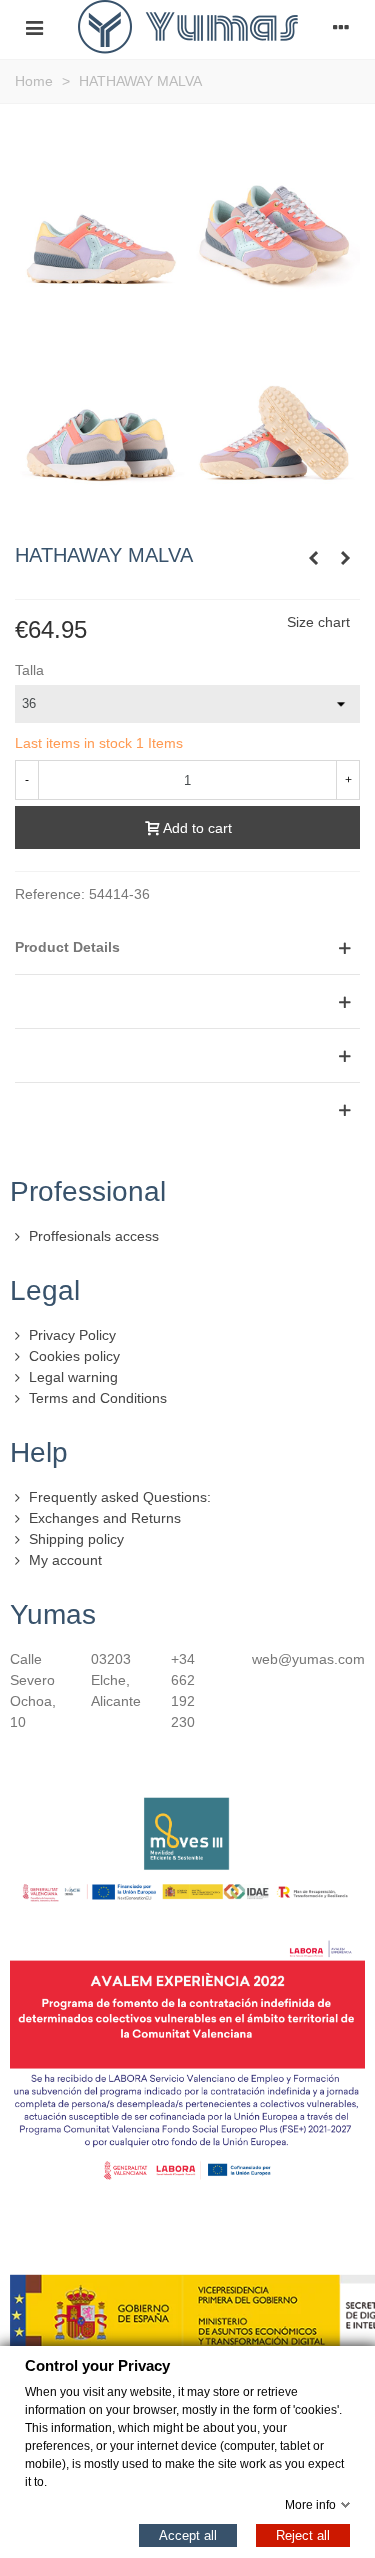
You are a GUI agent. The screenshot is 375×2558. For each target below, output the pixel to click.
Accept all (188, 2534)
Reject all (303, 2534)
